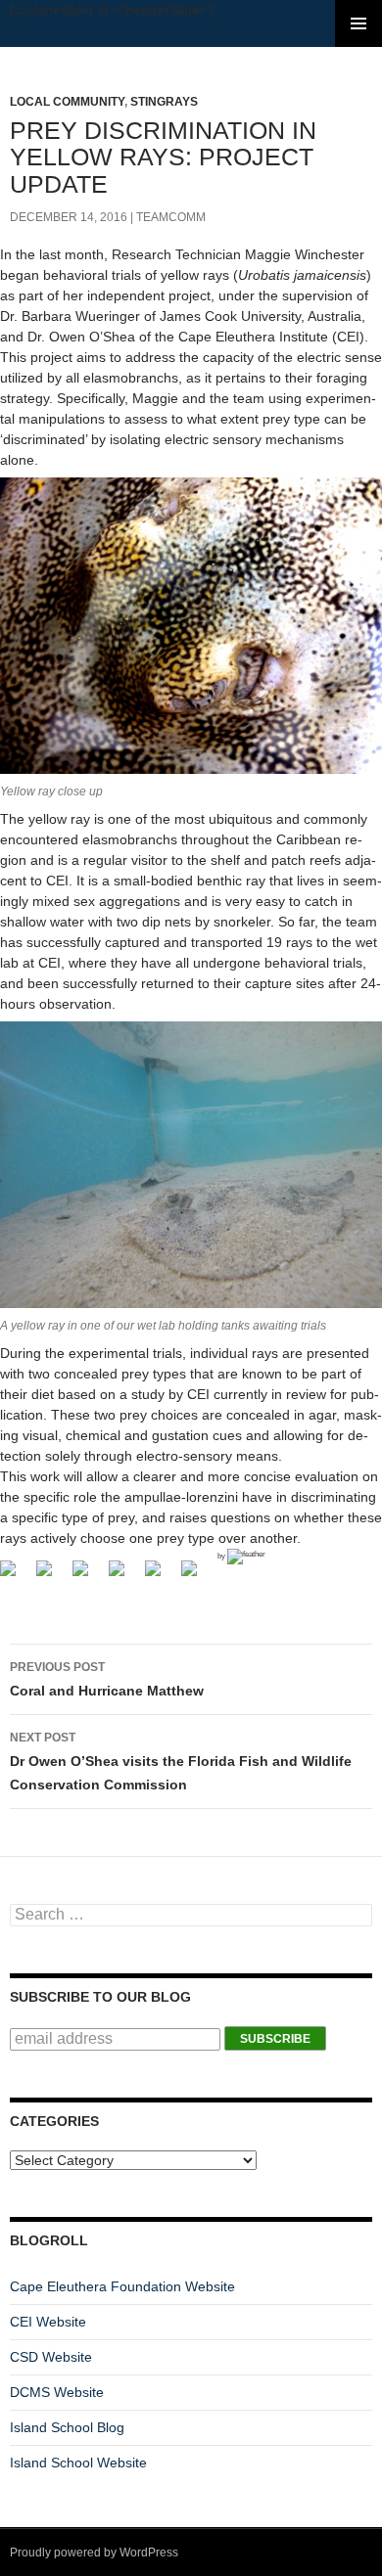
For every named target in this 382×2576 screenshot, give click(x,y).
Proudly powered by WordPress (94, 2553)
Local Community (67, 102)
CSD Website (51, 2357)
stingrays (164, 102)
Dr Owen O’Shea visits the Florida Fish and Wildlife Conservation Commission (181, 1762)
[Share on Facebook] (16, 1576)
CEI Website (48, 2322)
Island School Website (78, 2463)
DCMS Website (57, 2392)
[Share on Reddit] (124, 1576)
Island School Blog (67, 2427)
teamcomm (171, 217)
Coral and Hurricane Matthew (107, 1679)
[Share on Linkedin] (197, 1576)
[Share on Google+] (88, 1576)
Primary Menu (358, 23)
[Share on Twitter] (52, 1576)
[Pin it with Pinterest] (161, 1576)
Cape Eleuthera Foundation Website (122, 2286)
